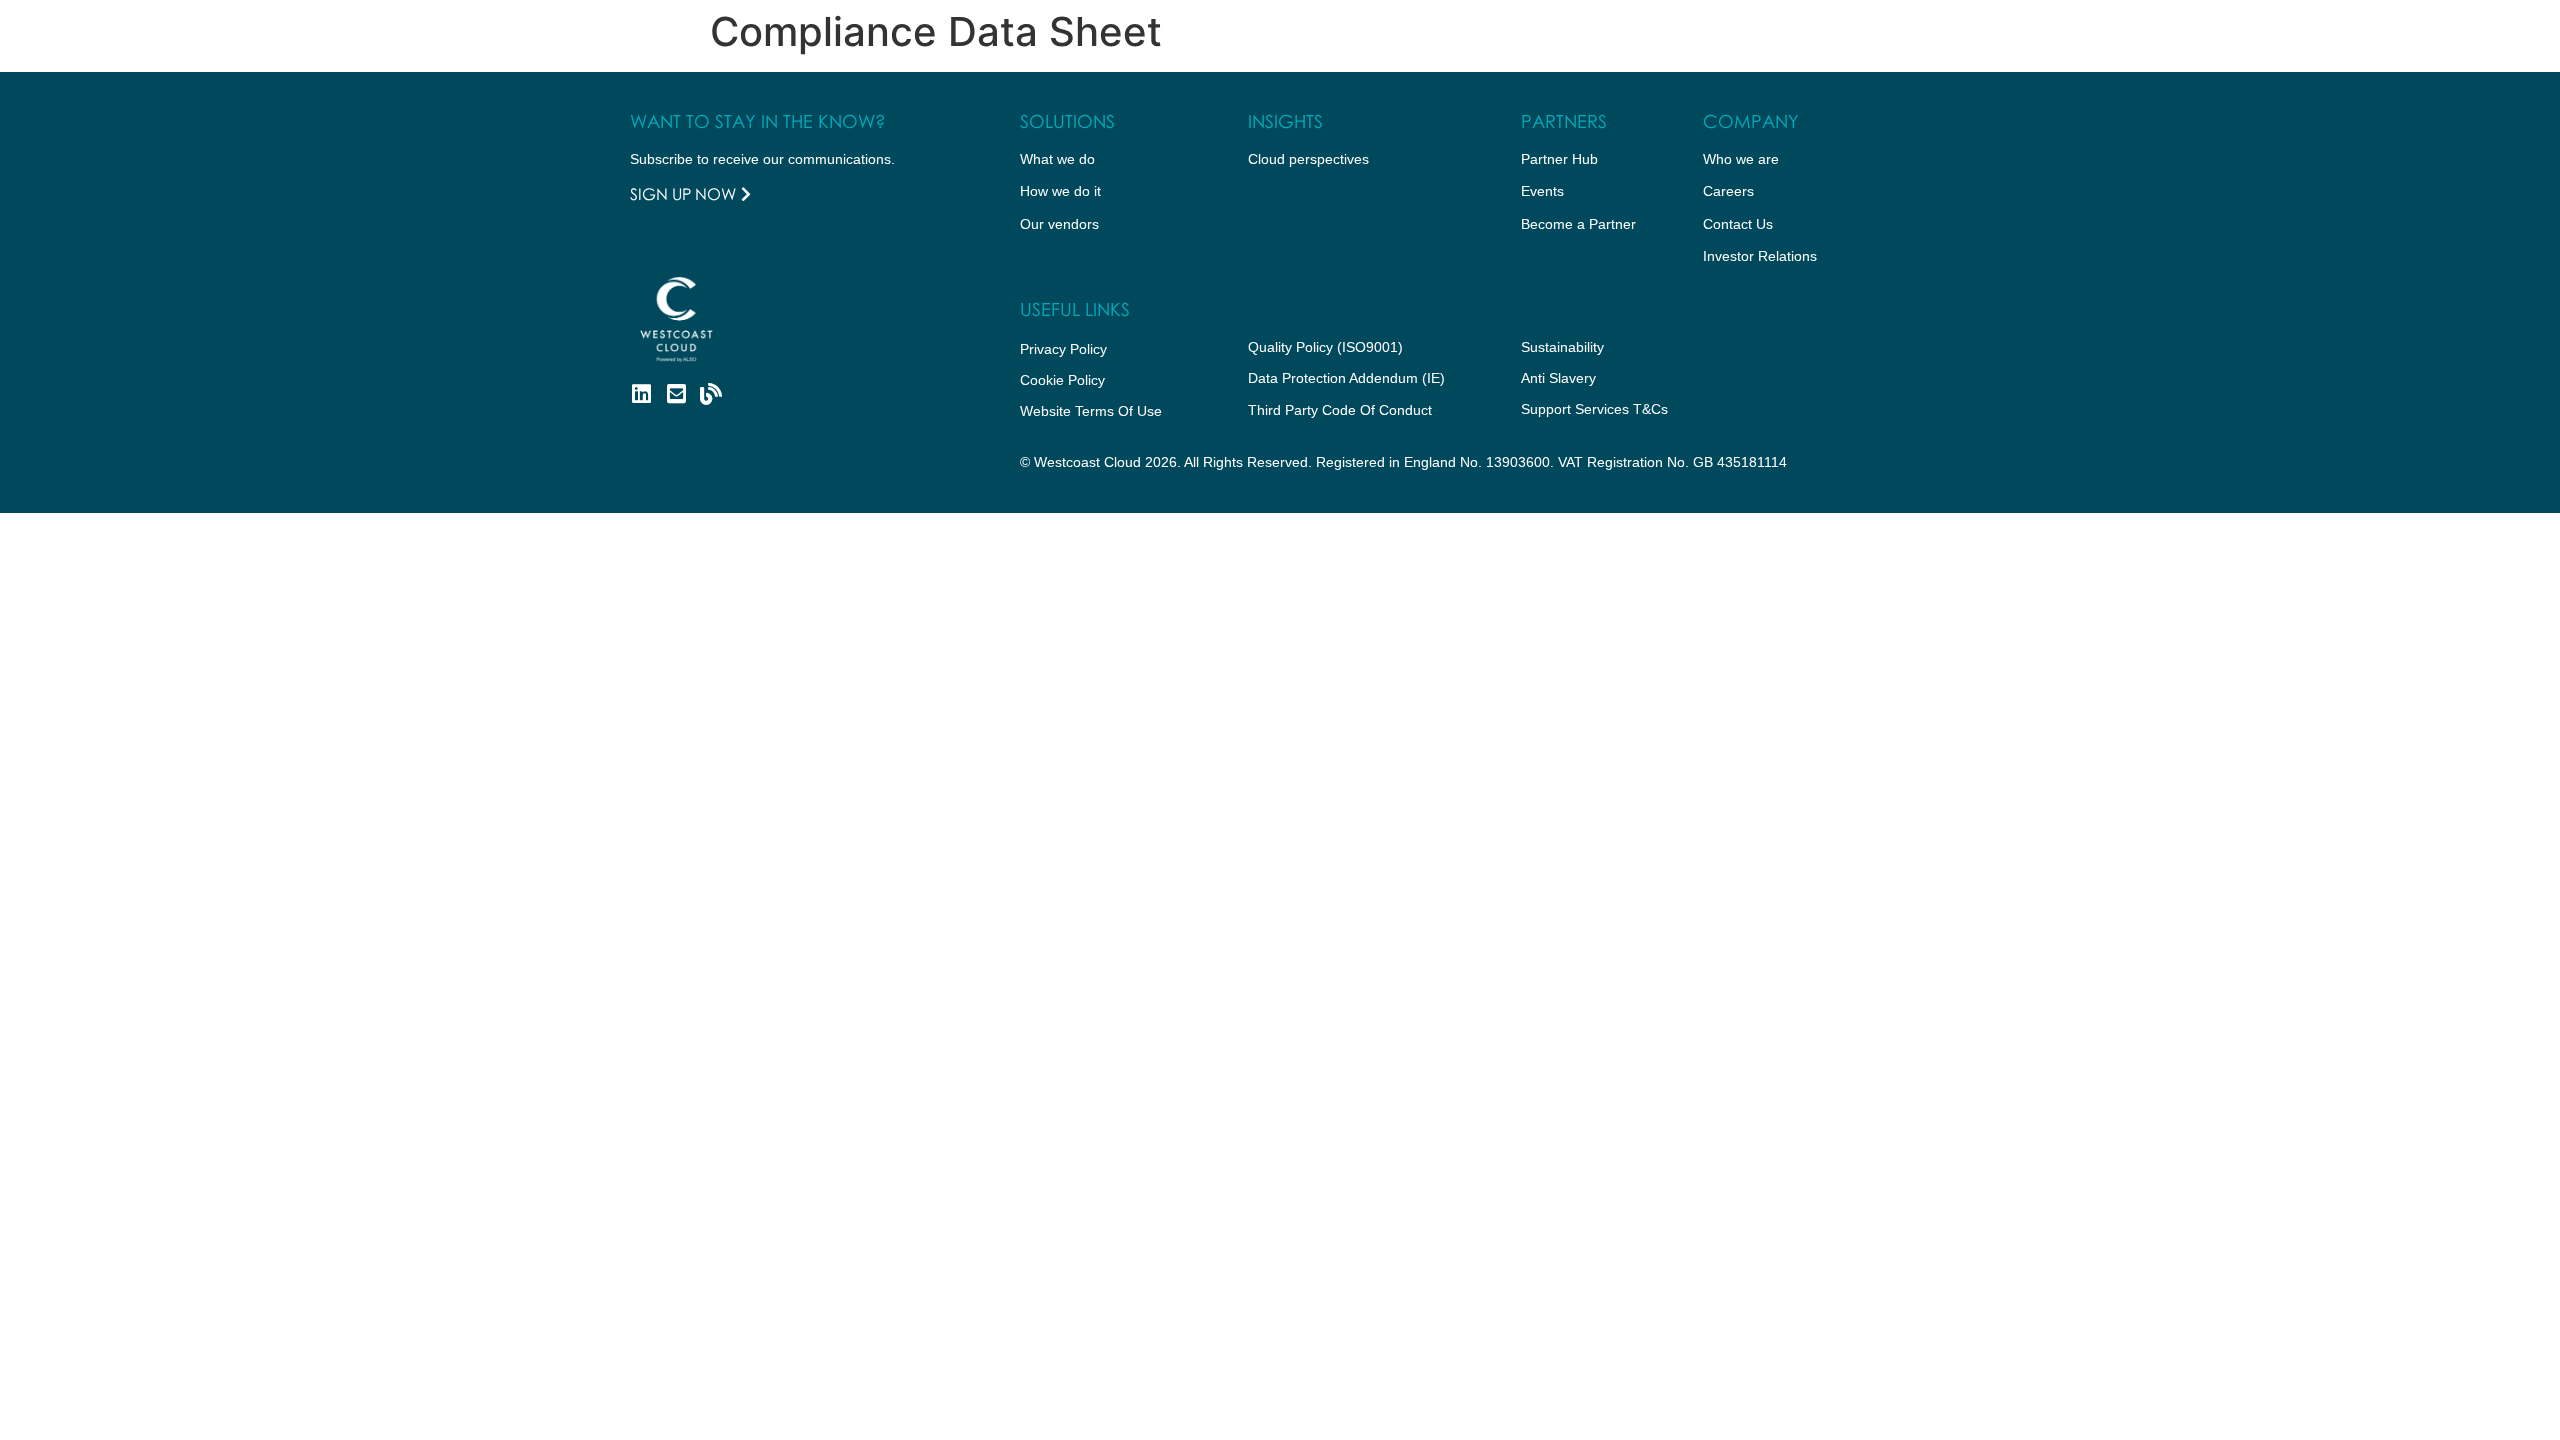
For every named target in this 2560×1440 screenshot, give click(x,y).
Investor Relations (1760, 256)
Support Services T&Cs (1594, 409)
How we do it (1060, 191)
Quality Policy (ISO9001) (1325, 347)
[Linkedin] (641, 394)
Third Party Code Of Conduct (1340, 410)
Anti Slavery (1558, 378)
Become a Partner (1578, 224)
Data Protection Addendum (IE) (1346, 378)
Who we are (1741, 159)
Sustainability (1562, 347)
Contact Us (1738, 224)
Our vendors (1059, 224)
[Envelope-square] (676, 394)
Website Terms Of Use (1091, 411)
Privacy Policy (1063, 349)
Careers (1728, 191)
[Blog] (711, 394)
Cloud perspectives (1308, 159)
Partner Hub (1559, 159)
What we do (1057, 159)
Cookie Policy (1062, 380)
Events (1542, 191)
